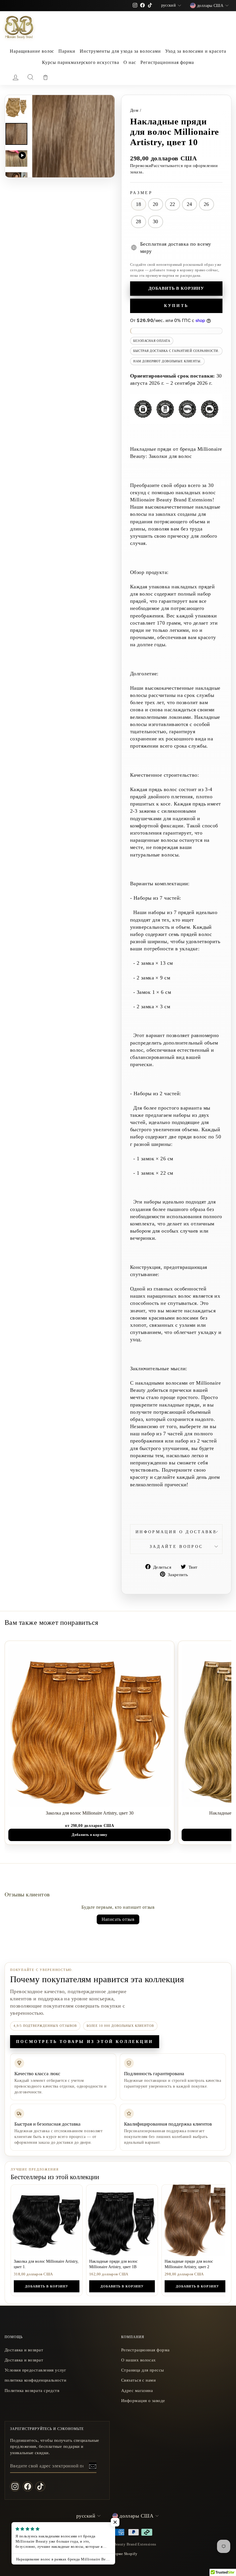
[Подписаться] (93, 2466)
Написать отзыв (118, 1919)
